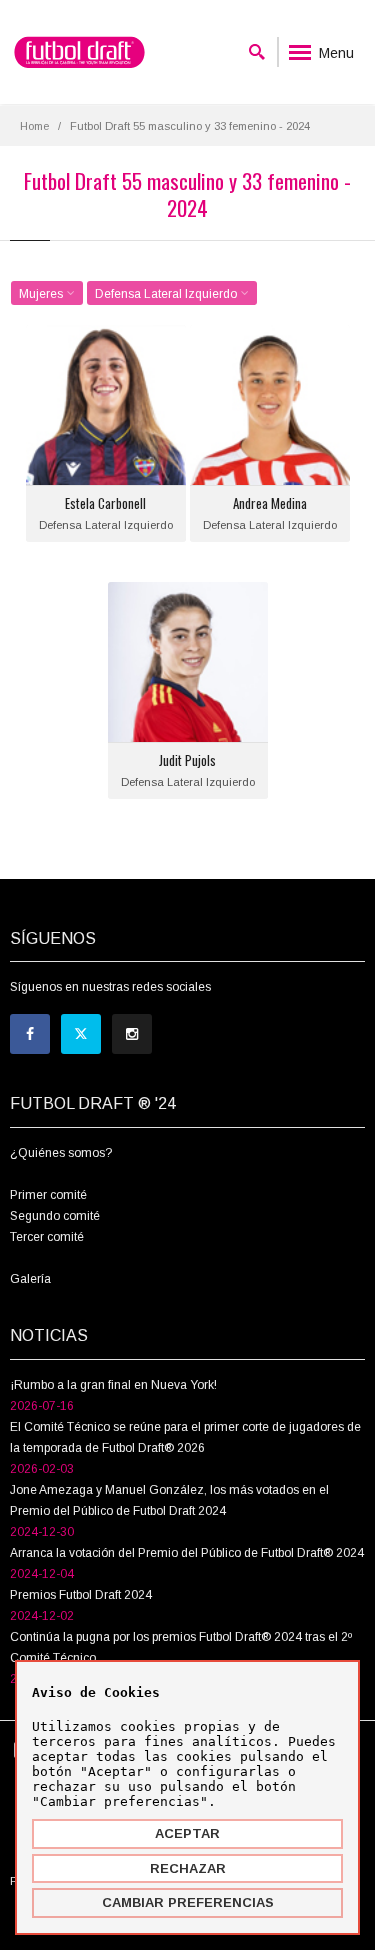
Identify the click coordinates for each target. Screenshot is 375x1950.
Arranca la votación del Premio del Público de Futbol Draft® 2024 (187, 1553)
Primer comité (48, 1195)
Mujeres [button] (42, 294)
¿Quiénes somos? (61, 1153)
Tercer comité (47, 1237)
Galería (30, 1279)
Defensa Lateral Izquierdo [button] (167, 294)
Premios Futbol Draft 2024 (81, 1595)
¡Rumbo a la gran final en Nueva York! (113, 1385)
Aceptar (187, 1833)
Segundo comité (55, 1216)
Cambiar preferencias (188, 1902)
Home (34, 126)
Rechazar (188, 1868)
